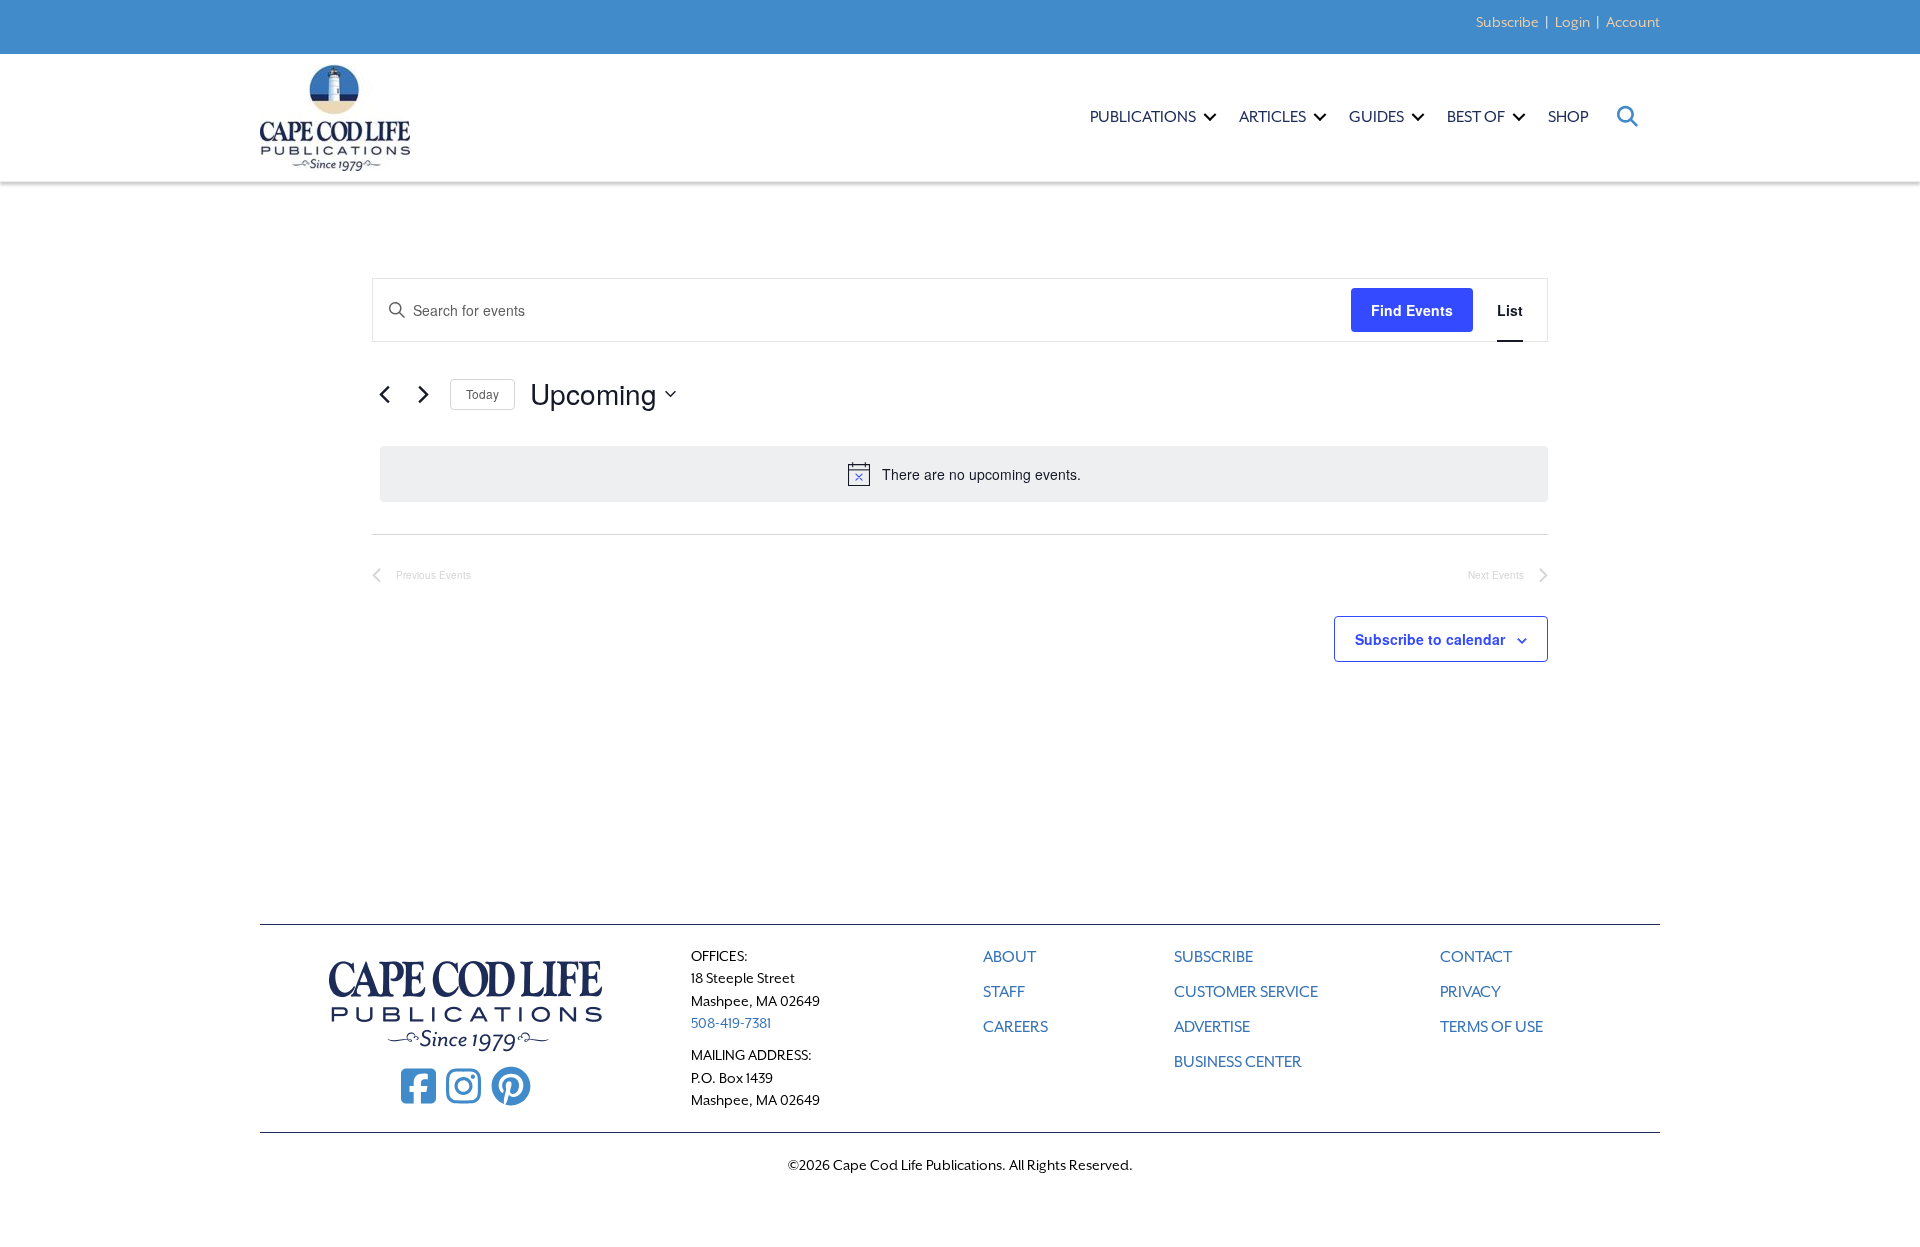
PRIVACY (1470, 992)
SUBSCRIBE (1213, 957)
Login (1572, 22)
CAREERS (1015, 1027)
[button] (1210, 117)
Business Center (1238, 1062)
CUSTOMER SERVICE (1246, 992)
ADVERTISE (1212, 1027)
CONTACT (1476, 957)
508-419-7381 (731, 1023)
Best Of (1476, 117)
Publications (1143, 117)
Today (482, 393)
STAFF (1004, 992)
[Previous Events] (384, 394)
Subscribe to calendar (1430, 639)
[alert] (964, 474)
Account (1633, 22)
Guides (1376, 117)
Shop (1568, 117)
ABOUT (1009, 957)
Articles (1272, 117)
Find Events (1412, 310)
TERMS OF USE (1491, 1027)
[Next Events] (423, 394)
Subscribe (1507, 22)
